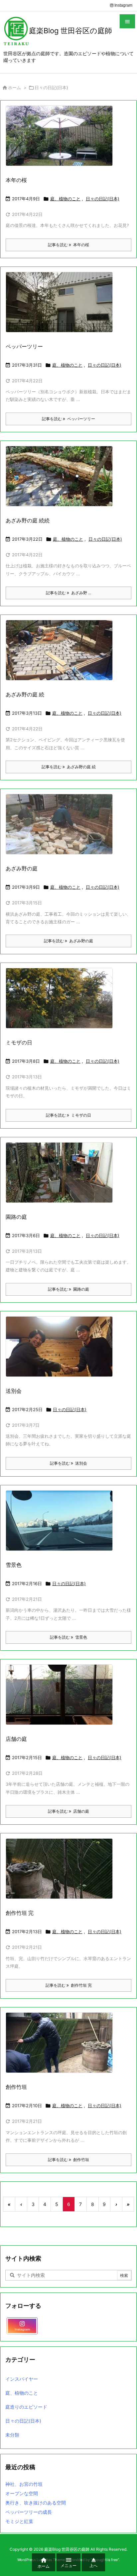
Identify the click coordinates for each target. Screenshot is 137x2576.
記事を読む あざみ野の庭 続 (69, 767)
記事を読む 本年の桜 (68, 245)
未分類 (12, 2435)
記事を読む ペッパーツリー (68, 419)
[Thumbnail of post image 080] (62, 829)
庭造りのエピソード (26, 2407)
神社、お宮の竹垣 (24, 2484)
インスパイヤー (22, 2379)
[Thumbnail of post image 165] (62, 1525)
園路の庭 (16, 1217)
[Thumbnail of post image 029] (62, 140)
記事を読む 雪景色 (68, 1637)
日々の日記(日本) (103, 199)
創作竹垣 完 (20, 1913)
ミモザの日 (19, 1042)
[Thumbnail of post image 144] (62, 1003)
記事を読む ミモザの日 (68, 1115)
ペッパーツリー (24, 346)
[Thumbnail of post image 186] (62, 1873)
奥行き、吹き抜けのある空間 (36, 2503)
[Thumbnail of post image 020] (62, 655)
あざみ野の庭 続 (25, 694)
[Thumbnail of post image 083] (62, 1699)
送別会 (14, 1391)
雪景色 (14, 1565)
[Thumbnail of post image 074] (62, 1177)
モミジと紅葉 (19, 2521)
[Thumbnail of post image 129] (62, 481)
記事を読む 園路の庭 (68, 1289)
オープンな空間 (22, 2493)
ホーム (14, 88)
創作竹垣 (16, 2087)
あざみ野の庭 (22, 868)
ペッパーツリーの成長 (29, 2512)
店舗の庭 (16, 1739)
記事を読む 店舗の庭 (68, 1811)
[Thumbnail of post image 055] (62, 2047)
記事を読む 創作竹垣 (68, 2160)
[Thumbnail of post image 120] (62, 306)
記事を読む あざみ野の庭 (68, 941)
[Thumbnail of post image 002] (62, 1351)
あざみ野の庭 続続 (28, 520)
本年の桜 (16, 180)
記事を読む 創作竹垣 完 (69, 1985)
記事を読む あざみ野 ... (68, 593)
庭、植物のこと (65, 199)
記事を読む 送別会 (68, 1463)
